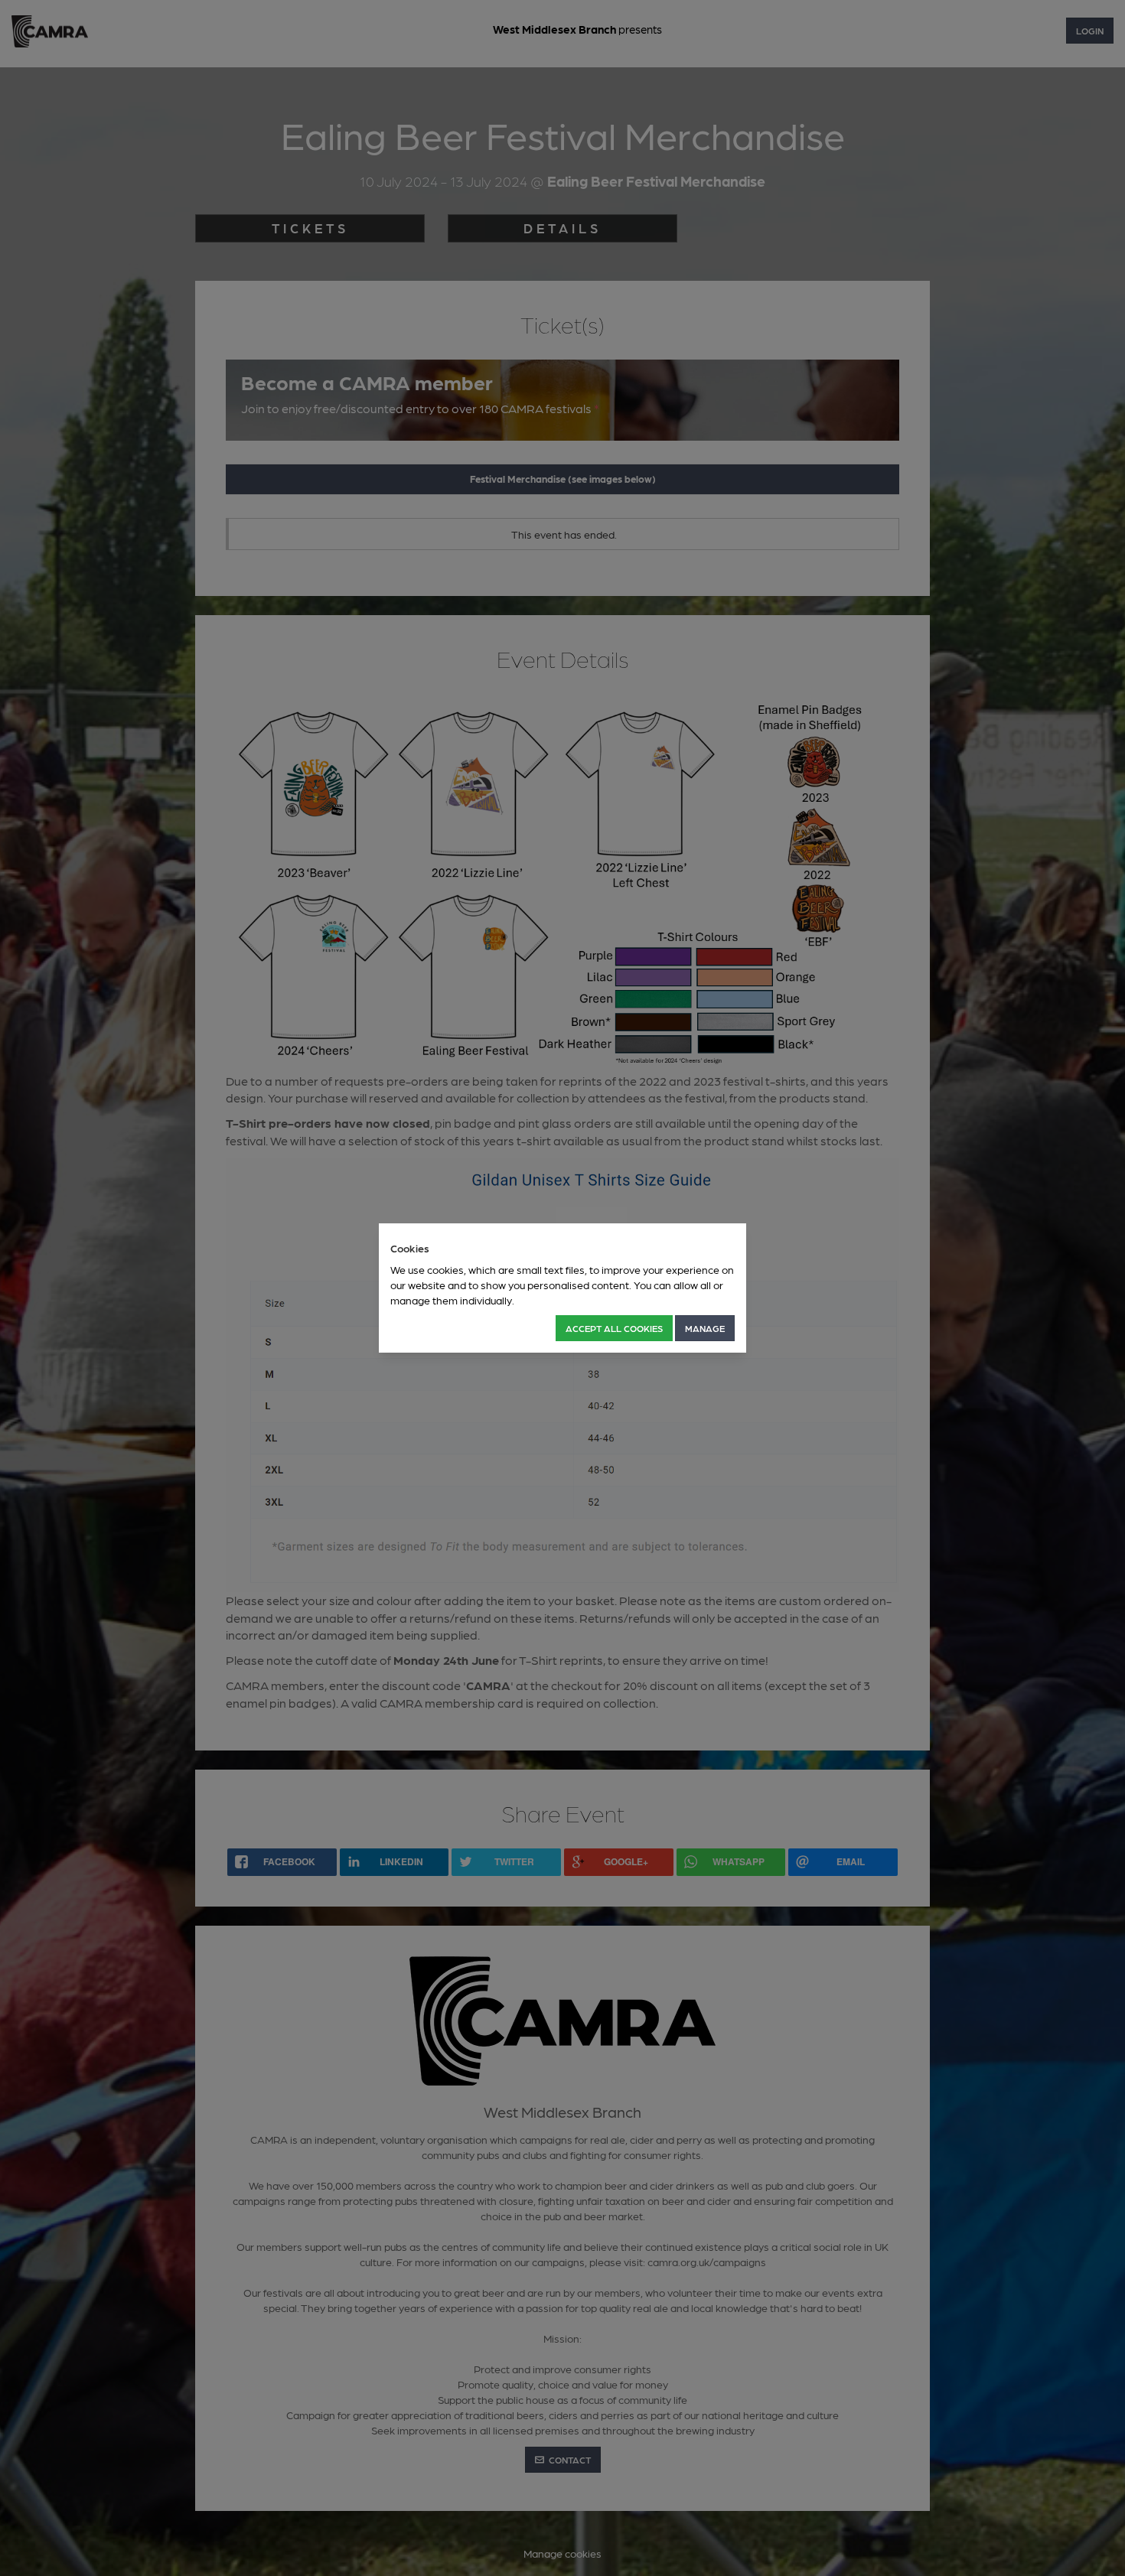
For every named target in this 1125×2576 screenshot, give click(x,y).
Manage (705, 1328)
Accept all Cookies (614, 1328)
